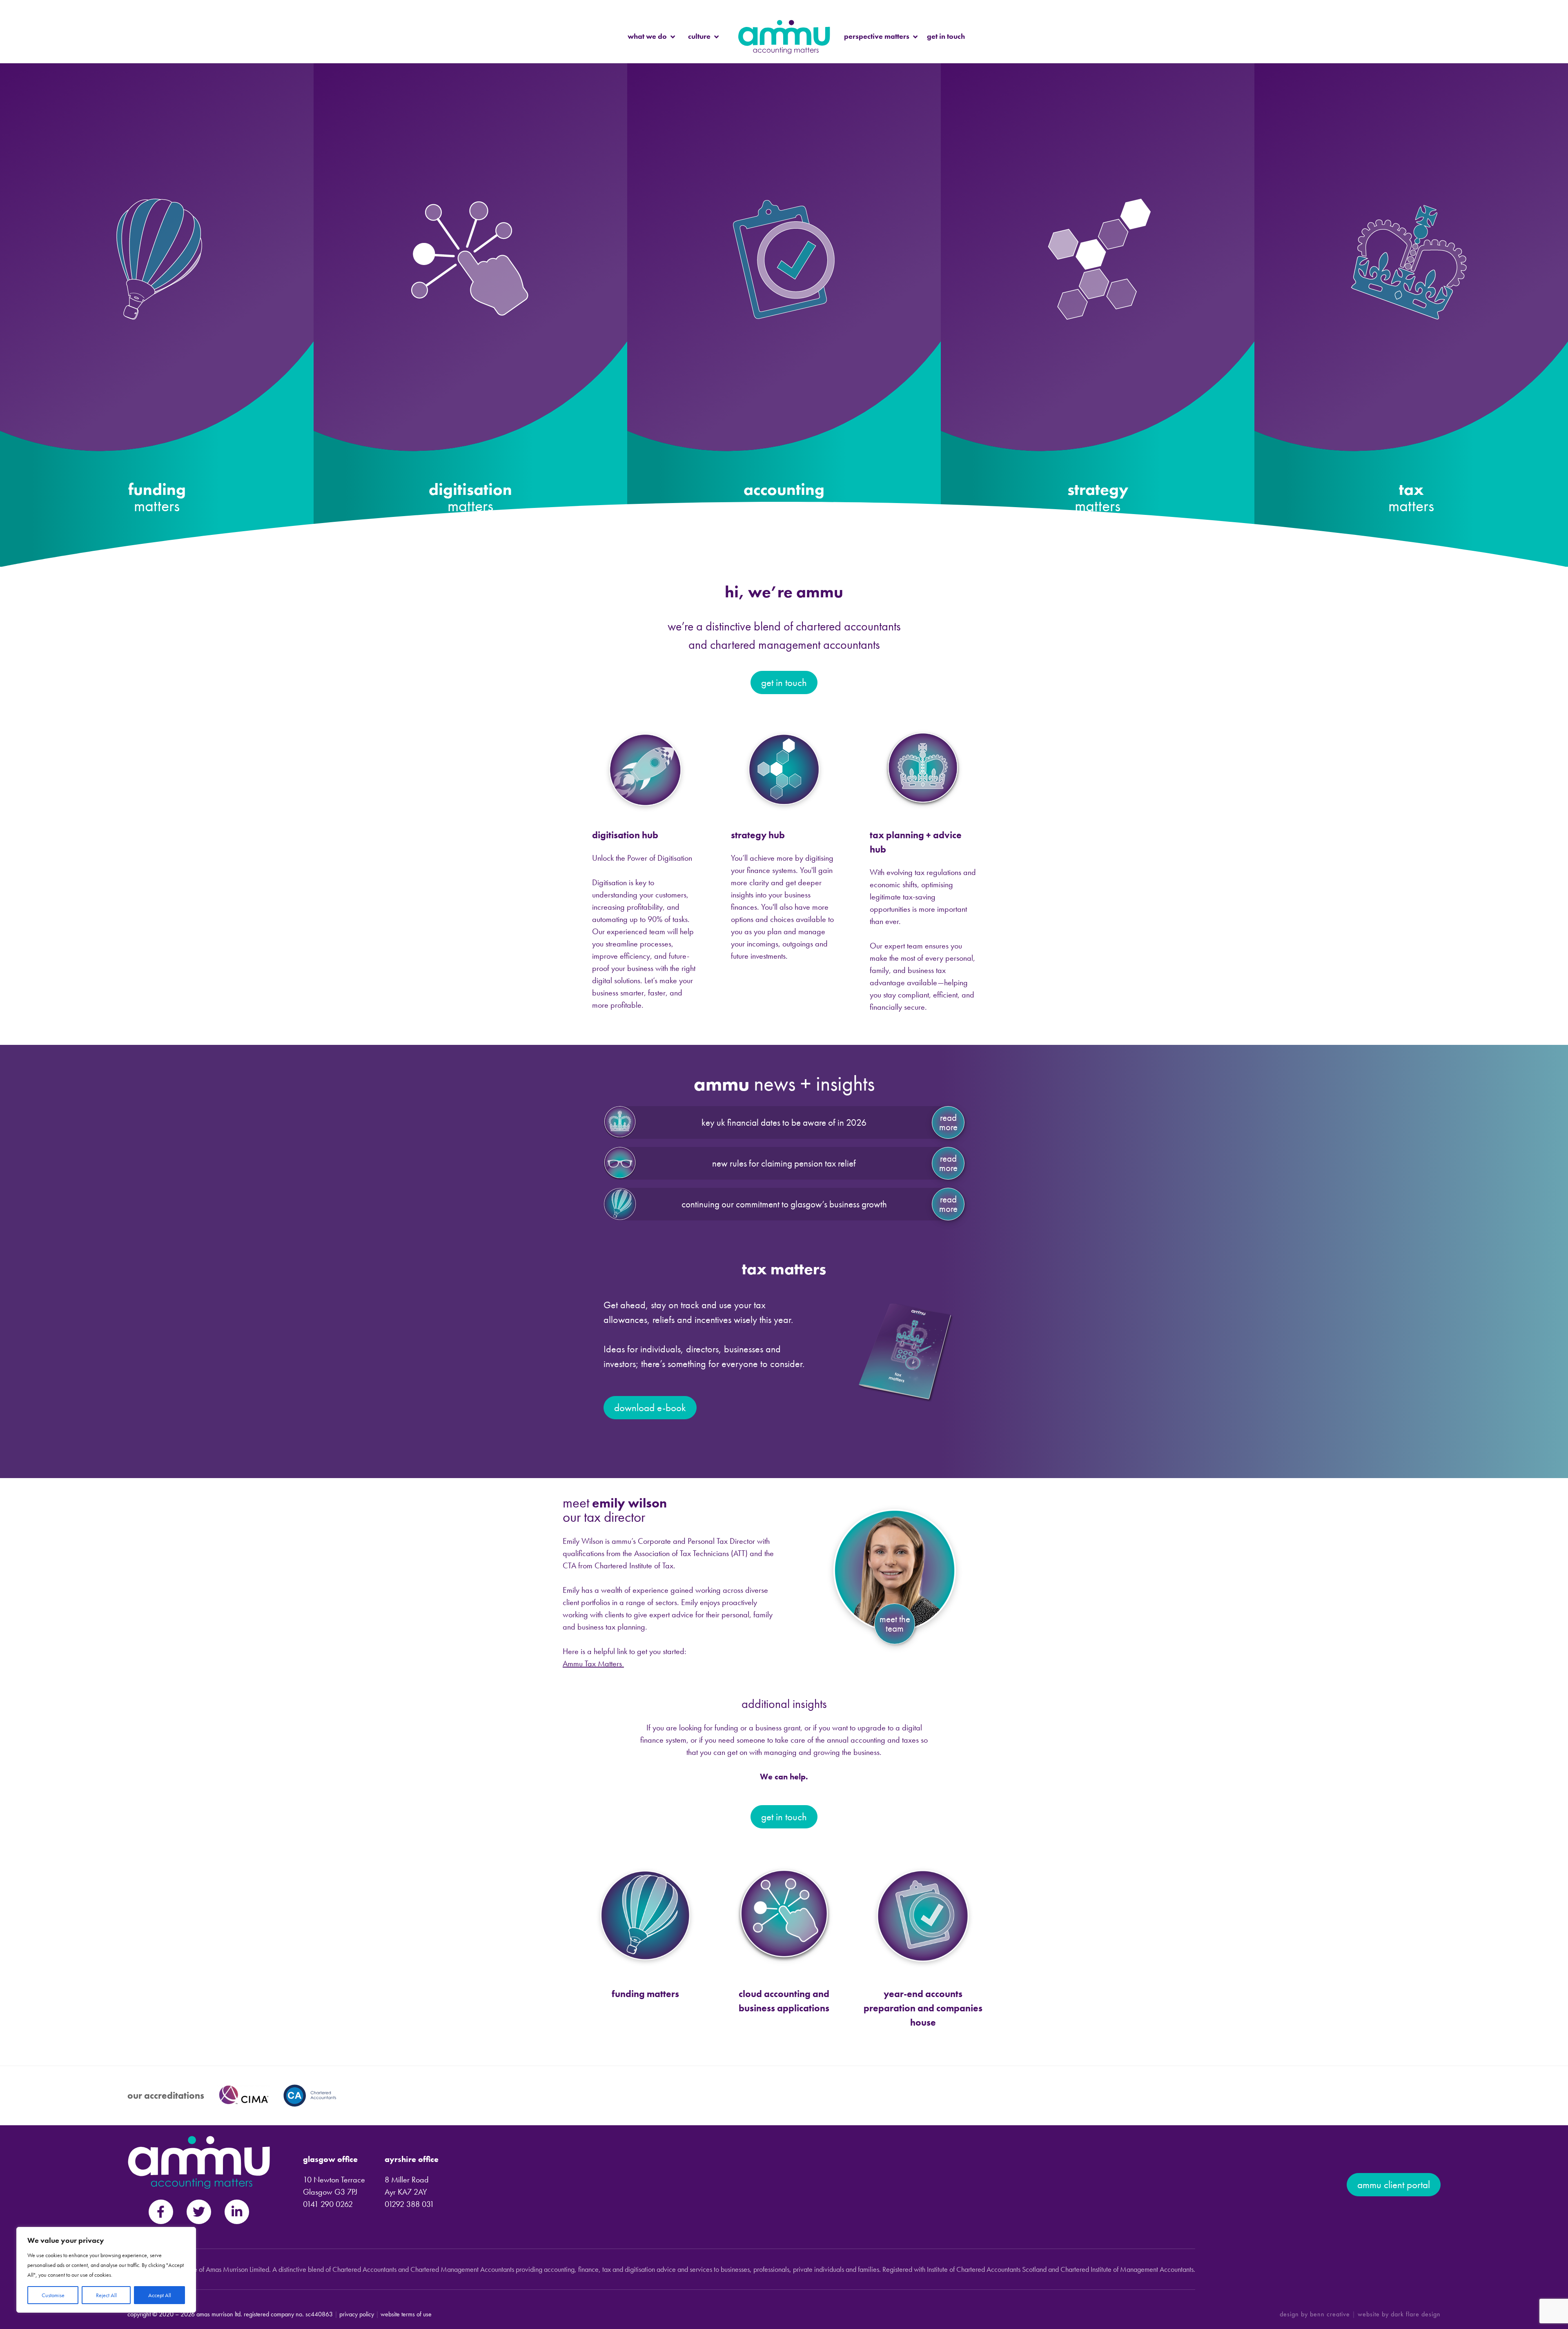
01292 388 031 (409, 2204)
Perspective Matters (877, 36)
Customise (53, 2295)
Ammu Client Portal (1394, 2185)
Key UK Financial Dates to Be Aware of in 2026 (784, 1122)
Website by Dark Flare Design (1399, 2314)
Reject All (106, 2295)
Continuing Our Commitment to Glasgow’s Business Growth (784, 1204)
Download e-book (650, 1408)
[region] (106, 2270)
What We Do (647, 36)
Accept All (160, 2295)
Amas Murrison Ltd (218, 2314)
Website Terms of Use (406, 2314)
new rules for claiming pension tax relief (784, 1163)
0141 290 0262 (328, 2204)
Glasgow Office (330, 2159)
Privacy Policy (357, 2314)
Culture (699, 36)
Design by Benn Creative (1315, 2314)
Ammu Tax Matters (593, 1663)
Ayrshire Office (412, 2159)
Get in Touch (946, 36)
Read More (948, 1122)
